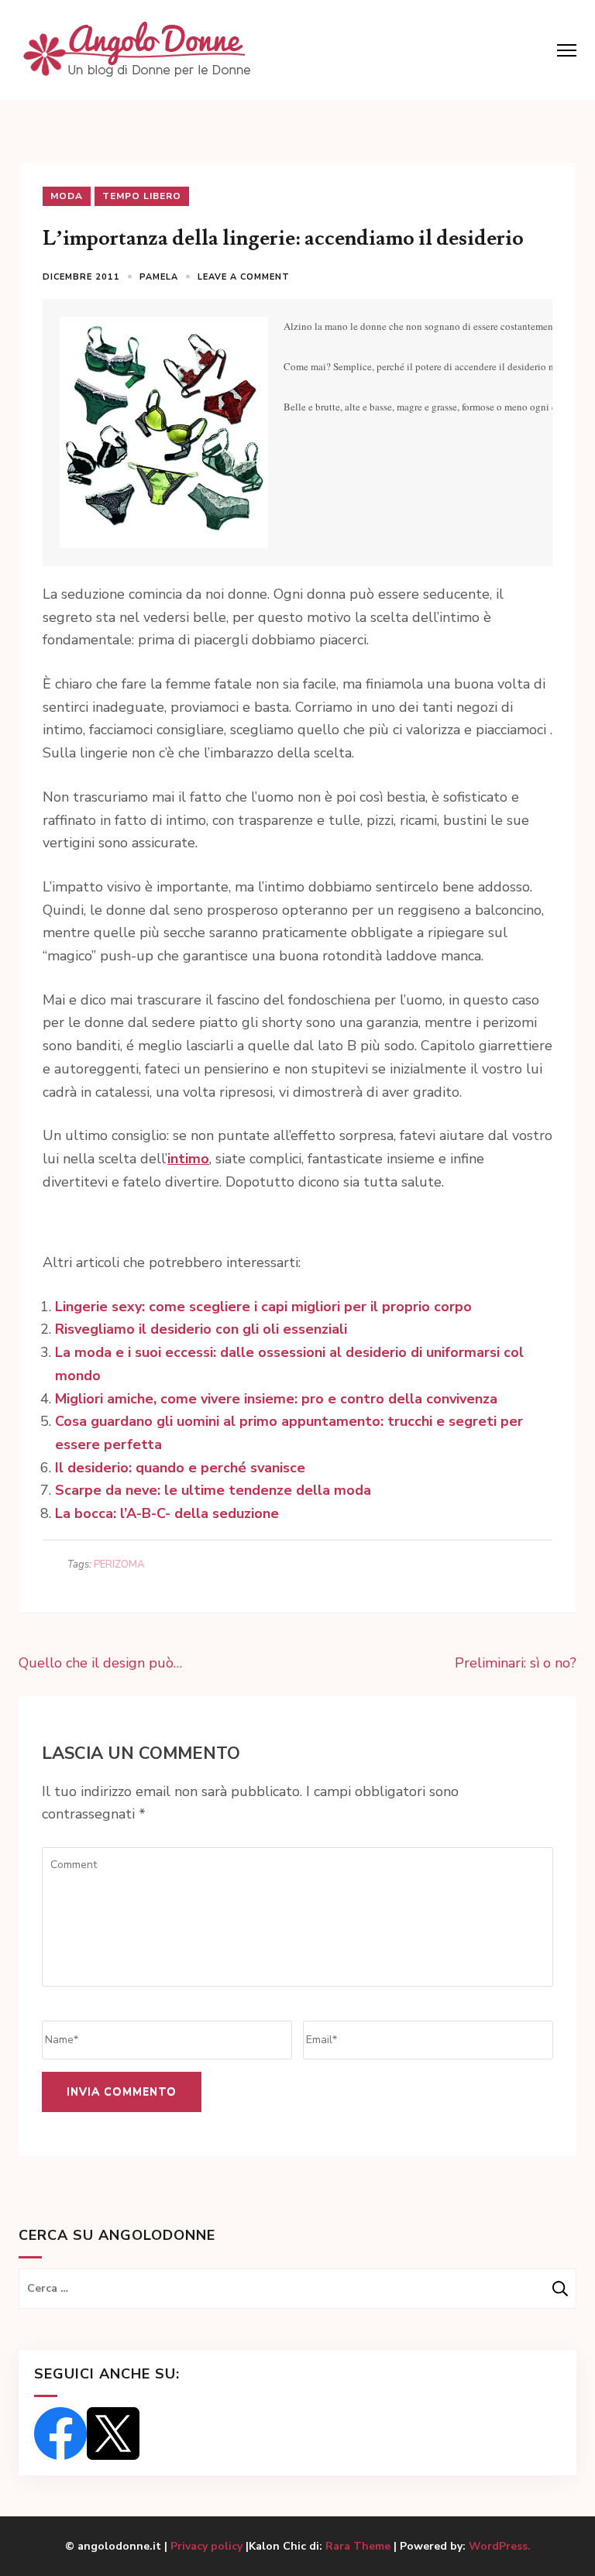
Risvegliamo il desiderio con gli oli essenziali (201, 1329)
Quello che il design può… (100, 1663)
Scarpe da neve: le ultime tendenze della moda (213, 1490)
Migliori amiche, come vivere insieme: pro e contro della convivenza (276, 1399)
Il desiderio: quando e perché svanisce (180, 1468)
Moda (67, 196)
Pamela (159, 277)
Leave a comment (244, 277)
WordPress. (500, 2546)
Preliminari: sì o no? (516, 1663)
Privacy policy (208, 2546)
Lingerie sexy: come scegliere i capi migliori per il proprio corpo (263, 1307)
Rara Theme (358, 2546)
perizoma (119, 1564)
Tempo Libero (142, 196)
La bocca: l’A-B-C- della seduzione (167, 1513)
